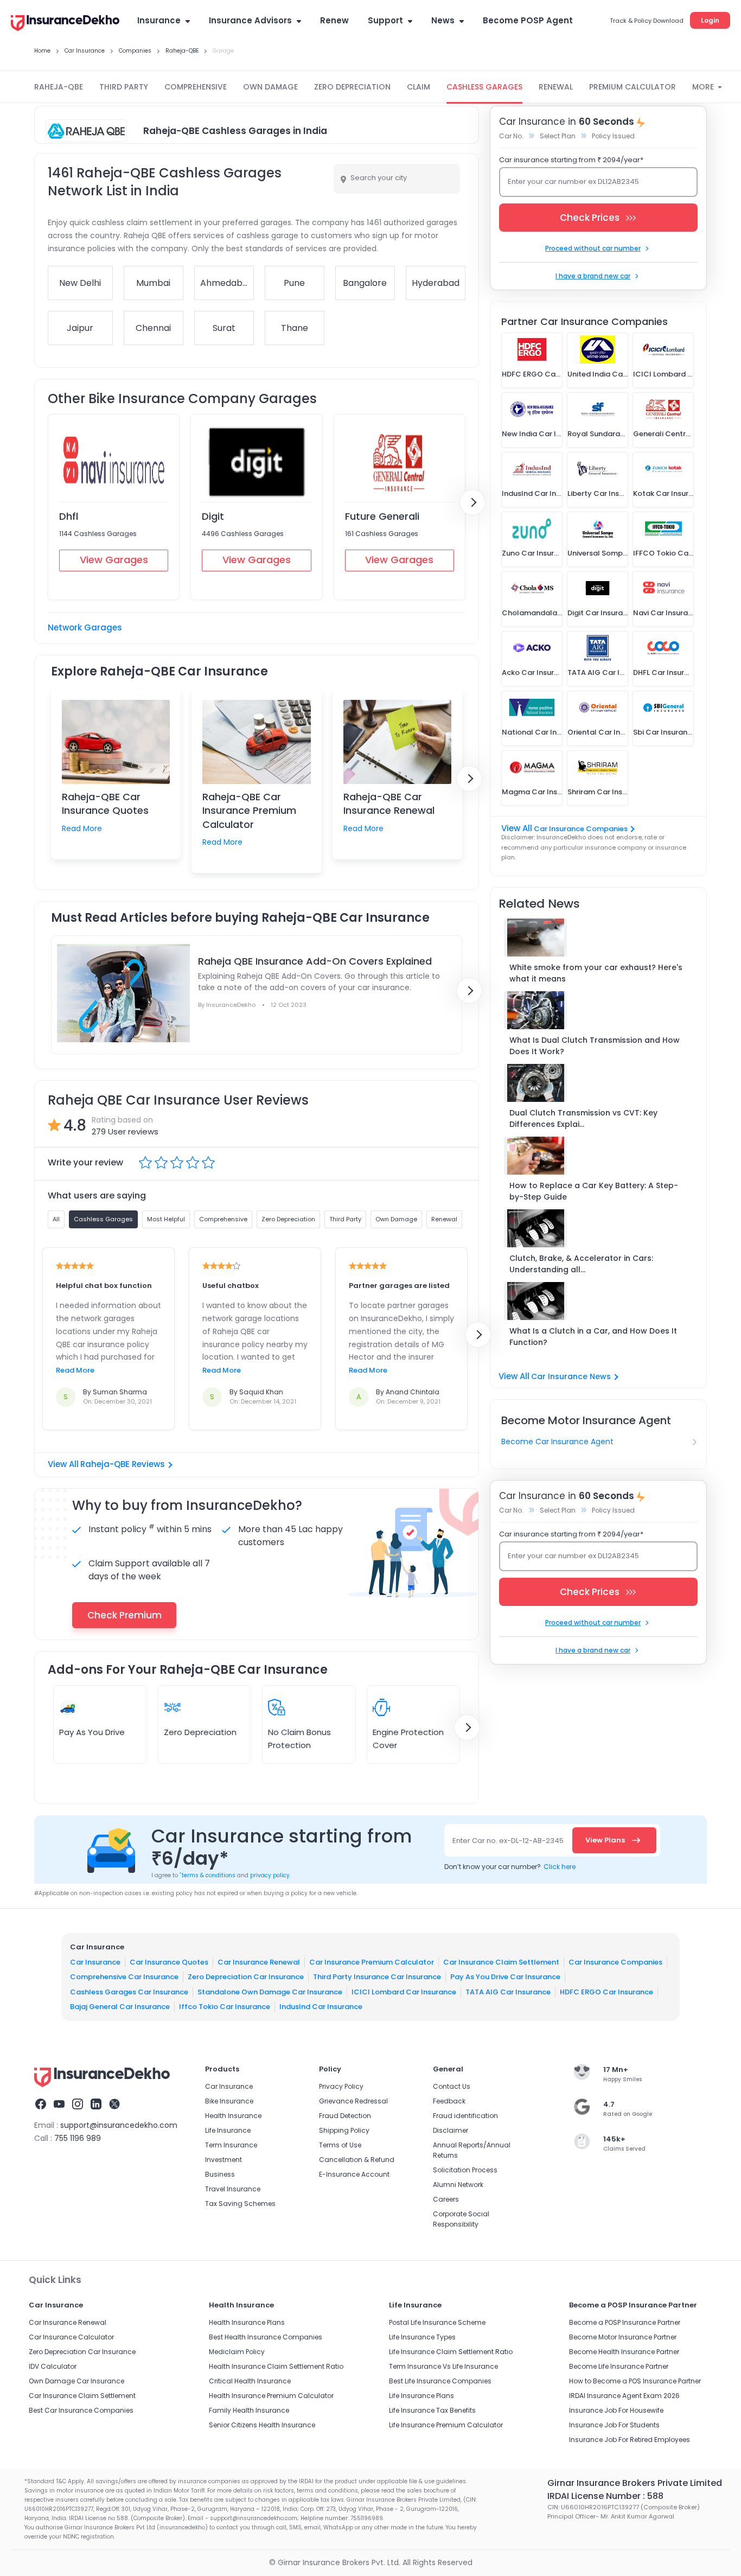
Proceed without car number (593, 248)
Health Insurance (233, 2116)
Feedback (449, 2101)
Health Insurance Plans (247, 2322)
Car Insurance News (571, 1376)
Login (710, 20)
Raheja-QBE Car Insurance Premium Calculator (249, 810)
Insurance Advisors (250, 20)
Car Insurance (95, 1962)
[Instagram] (78, 2106)
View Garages (114, 560)
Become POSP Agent (528, 20)
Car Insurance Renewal (259, 1962)
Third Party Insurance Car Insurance (377, 1977)
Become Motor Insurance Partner (623, 2337)
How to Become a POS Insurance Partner (635, 2381)
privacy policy (270, 1875)
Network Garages (85, 627)
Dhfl (69, 516)
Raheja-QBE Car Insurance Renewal (389, 804)
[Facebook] (41, 2106)
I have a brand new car (593, 276)
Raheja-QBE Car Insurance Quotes (105, 804)
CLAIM (419, 87)
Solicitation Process (465, 2170)
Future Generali (382, 516)
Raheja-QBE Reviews (123, 1464)
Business (220, 2174)
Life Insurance (228, 2130)
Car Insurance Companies (581, 829)
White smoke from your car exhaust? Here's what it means (596, 973)
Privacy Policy (341, 2086)
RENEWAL (556, 87)
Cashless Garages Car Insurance (129, 1991)
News (443, 20)
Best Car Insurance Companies (81, 2410)
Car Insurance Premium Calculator (372, 1962)
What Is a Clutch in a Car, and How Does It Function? (593, 1337)
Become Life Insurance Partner (619, 2366)
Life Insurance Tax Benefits (432, 2410)
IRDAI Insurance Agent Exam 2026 (624, 2396)
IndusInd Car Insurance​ (321, 2007)
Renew (334, 20)
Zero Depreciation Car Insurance (246, 1977)
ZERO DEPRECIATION (352, 87)
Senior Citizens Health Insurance (262, 2425)
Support (385, 20)
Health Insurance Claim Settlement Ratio (276, 2366)
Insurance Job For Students (614, 2425)
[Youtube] (59, 2106)
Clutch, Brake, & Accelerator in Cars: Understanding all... (581, 1264)
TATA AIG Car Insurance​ (508, 1991)
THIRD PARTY (124, 87)
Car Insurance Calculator (71, 2337)
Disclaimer (451, 2130)
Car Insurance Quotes (169, 1962)
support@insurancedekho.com (119, 2125)
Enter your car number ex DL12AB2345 (573, 181)
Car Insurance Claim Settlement (501, 1962)
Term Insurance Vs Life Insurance (443, 2366)
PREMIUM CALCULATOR (633, 87)
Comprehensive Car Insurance (124, 1977)
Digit (213, 516)
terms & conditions (207, 1875)
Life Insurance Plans (421, 2396)
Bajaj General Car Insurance (120, 2007)
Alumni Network (458, 2185)
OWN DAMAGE (270, 87)
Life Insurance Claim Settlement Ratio (451, 2352)
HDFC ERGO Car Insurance (606, 1991)
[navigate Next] (472, 502)
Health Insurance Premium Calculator (271, 2396)
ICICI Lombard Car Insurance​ (404, 1991)
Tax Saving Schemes (240, 2204)
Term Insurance (231, 2145)
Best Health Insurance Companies (266, 2337)
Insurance (159, 20)
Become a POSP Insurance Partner (625, 2322)
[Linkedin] (96, 2106)
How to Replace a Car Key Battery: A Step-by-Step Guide (594, 1191)
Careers (446, 2199)
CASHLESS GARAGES (484, 87)
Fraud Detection (345, 2116)
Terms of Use (340, 2145)
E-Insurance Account (354, 2174)
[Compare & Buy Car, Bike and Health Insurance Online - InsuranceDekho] (65, 24)
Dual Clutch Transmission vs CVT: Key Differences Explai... (583, 1118)
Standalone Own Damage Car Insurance (270, 1991)
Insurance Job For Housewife (616, 2410)
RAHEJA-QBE (59, 87)
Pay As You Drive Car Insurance (505, 1977)
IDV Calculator (53, 2366)
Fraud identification (465, 2116)
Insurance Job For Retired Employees (630, 2440)
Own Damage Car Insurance (76, 2381)
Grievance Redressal (353, 2101)
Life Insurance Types (422, 2337)
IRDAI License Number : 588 (605, 2496)
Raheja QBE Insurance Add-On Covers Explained (315, 961)
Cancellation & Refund (357, 2160)
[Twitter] (114, 2106)
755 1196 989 (78, 2138)
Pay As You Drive (92, 1732)
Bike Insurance (229, 2101)
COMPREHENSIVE (196, 87)
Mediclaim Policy (237, 2352)
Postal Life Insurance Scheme (437, 2322)
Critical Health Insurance (250, 2381)
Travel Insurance (233, 2189)
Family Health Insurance (249, 2410)
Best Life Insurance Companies (440, 2381)
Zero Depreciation (200, 1732)
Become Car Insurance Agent (557, 1442)
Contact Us (452, 2086)
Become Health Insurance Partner (624, 2352)
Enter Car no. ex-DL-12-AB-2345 (508, 1841)
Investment (223, 2160)
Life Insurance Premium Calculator (446, 2425)
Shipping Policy (344, 2130)
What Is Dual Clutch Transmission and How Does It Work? (595, 1046)
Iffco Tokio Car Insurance (225, 2007)
